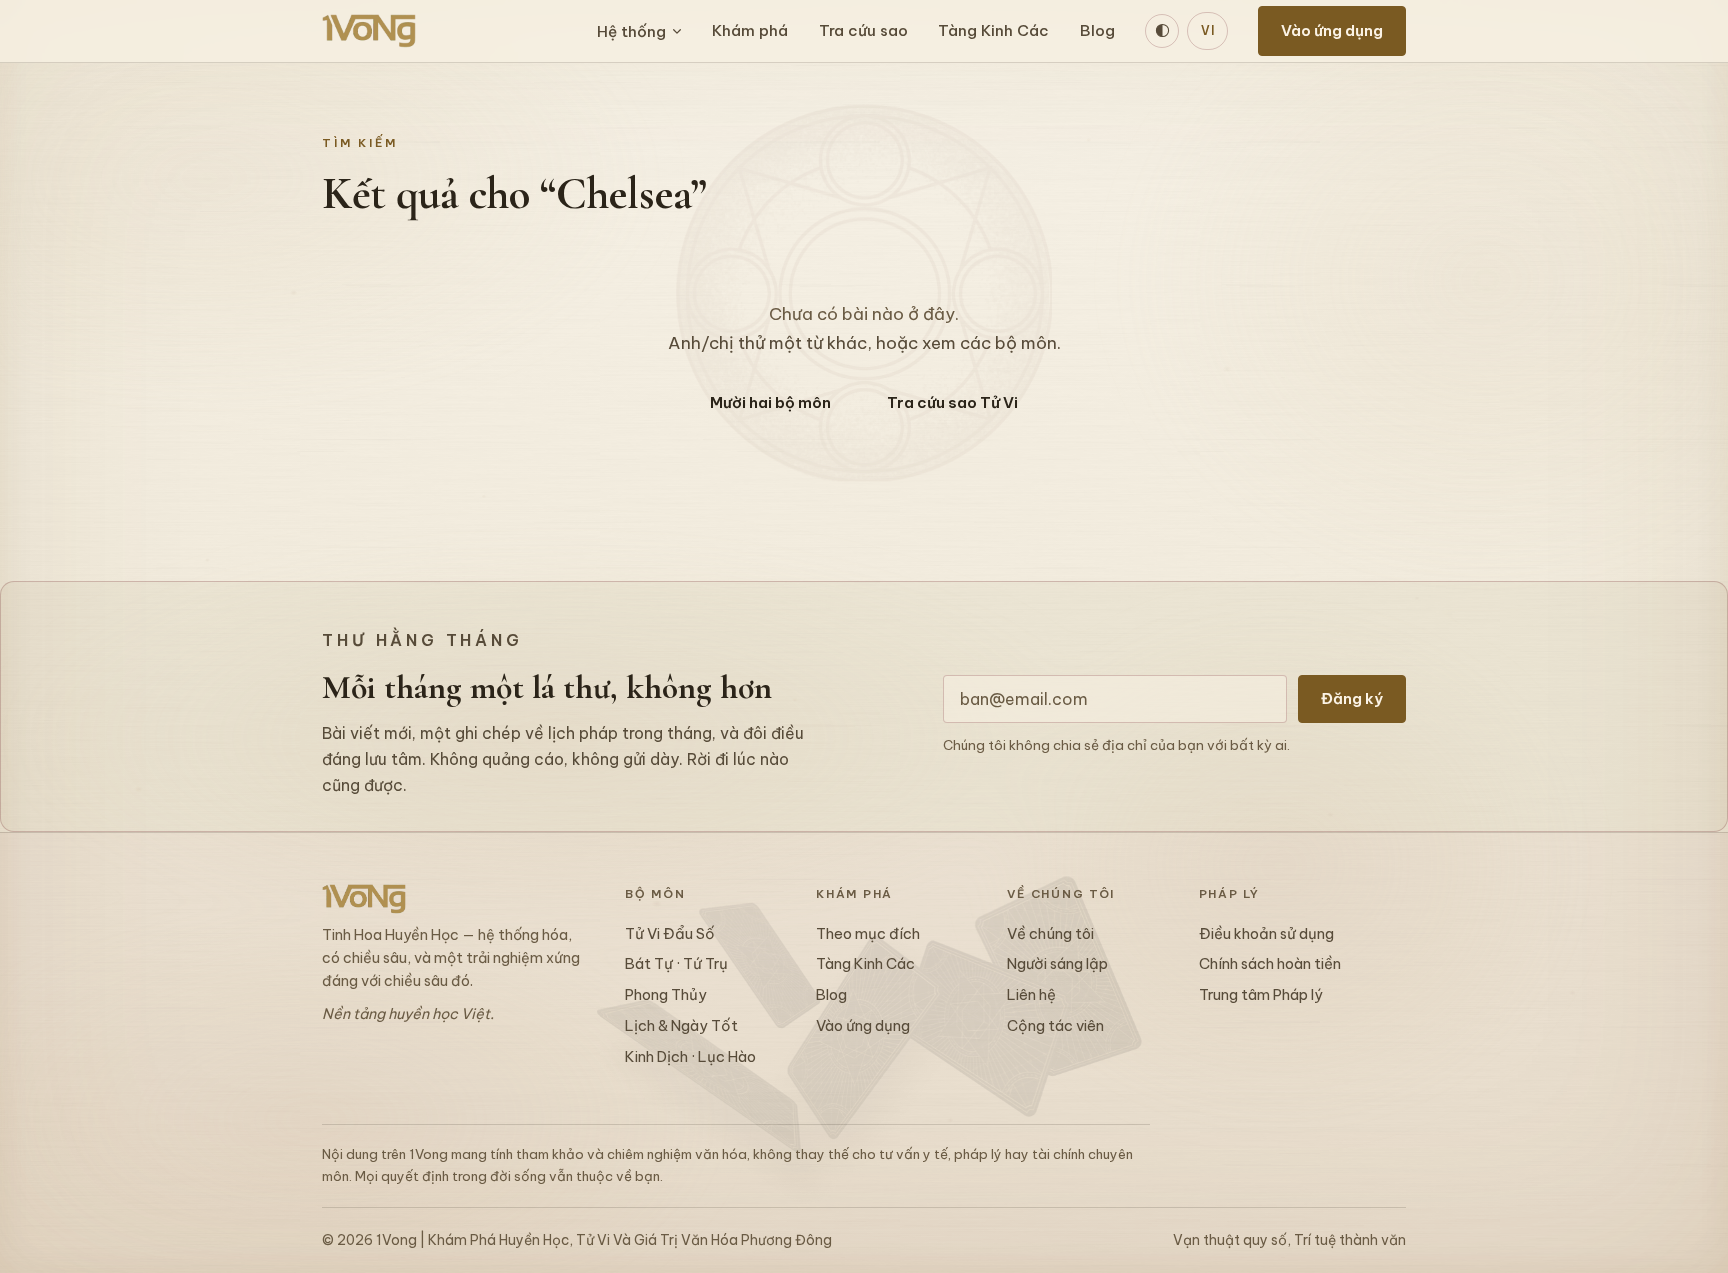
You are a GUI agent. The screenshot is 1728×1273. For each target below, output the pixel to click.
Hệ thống (631, 31)
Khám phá (750, 30)
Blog (1097, 30)
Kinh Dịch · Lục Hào (690, 1056)
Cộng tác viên (1055, 1025)
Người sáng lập (1057, 963)
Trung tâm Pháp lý (1261, 994)
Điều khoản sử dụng (1266, 933)
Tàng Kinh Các (993, 30)
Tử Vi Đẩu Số (670, 933)
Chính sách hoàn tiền (1270, 963)
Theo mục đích (868, 933)
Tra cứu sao (863, 30)
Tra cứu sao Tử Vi (952, 402)
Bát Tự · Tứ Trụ (676, 963)
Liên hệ (1031, 994)
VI (1207, 30)
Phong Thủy (666, 994)
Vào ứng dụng (1332, 30)
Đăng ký (1352, 698)
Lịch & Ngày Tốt (681, 1025)
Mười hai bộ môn (770, 402)
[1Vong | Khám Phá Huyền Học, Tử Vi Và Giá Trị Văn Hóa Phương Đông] (369, 31)
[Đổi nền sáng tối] (1162, 31)
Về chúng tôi (1050, 933)
